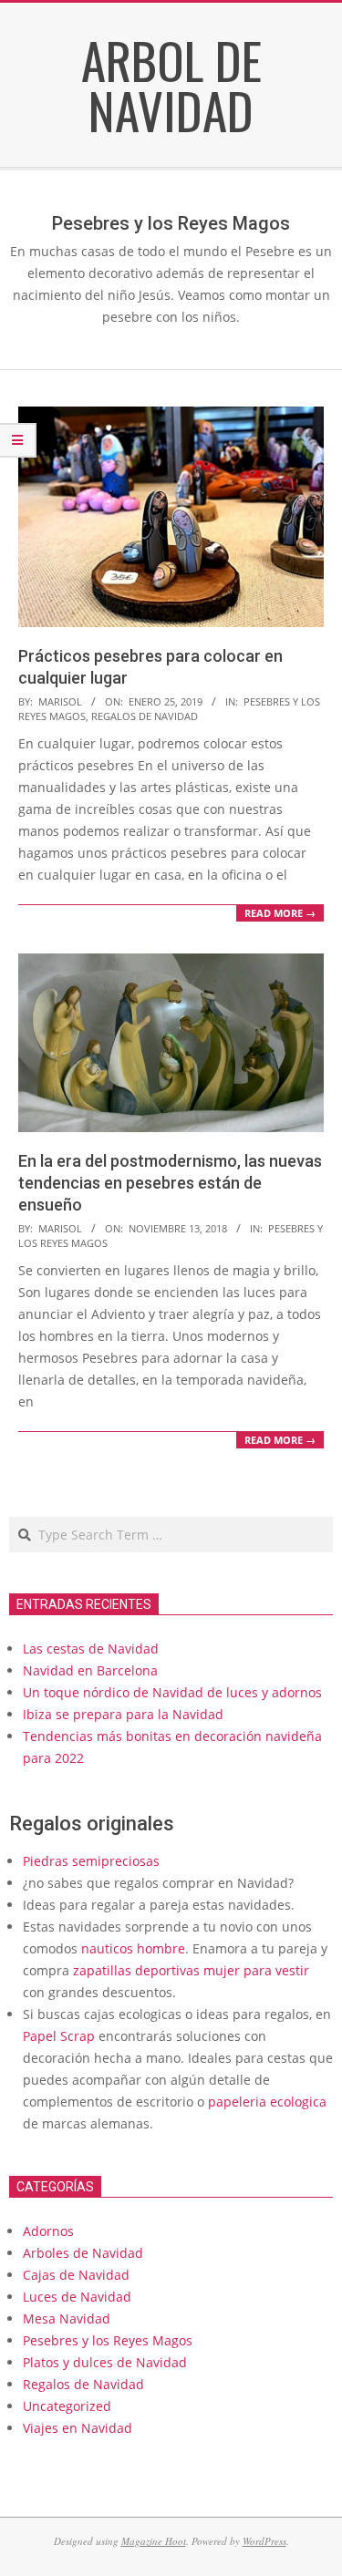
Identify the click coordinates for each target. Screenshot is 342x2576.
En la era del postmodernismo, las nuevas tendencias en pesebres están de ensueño (170, 1183)
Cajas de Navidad (76, 2275)
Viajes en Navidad (78, 2428)
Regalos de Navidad (145, 716)
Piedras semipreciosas (91, 1861)
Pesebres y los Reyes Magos (108, 2340)
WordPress (264, 2541)
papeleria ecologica (267, 2102)
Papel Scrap (59, 2036)
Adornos (48, 2231)
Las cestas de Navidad (91, 1649)
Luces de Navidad (77, 2297)
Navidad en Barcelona (90, 1670)
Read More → (280, 913)
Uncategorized (67, 2406)
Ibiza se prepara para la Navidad (123, 1714)
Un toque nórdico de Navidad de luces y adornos (172, 1692)
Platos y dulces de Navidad (105, 2362)
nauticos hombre (133, 1948)
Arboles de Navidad (83, 2253)
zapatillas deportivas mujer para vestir (191, 1970)
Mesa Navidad (67, 2318)
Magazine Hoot (154, 2541)
